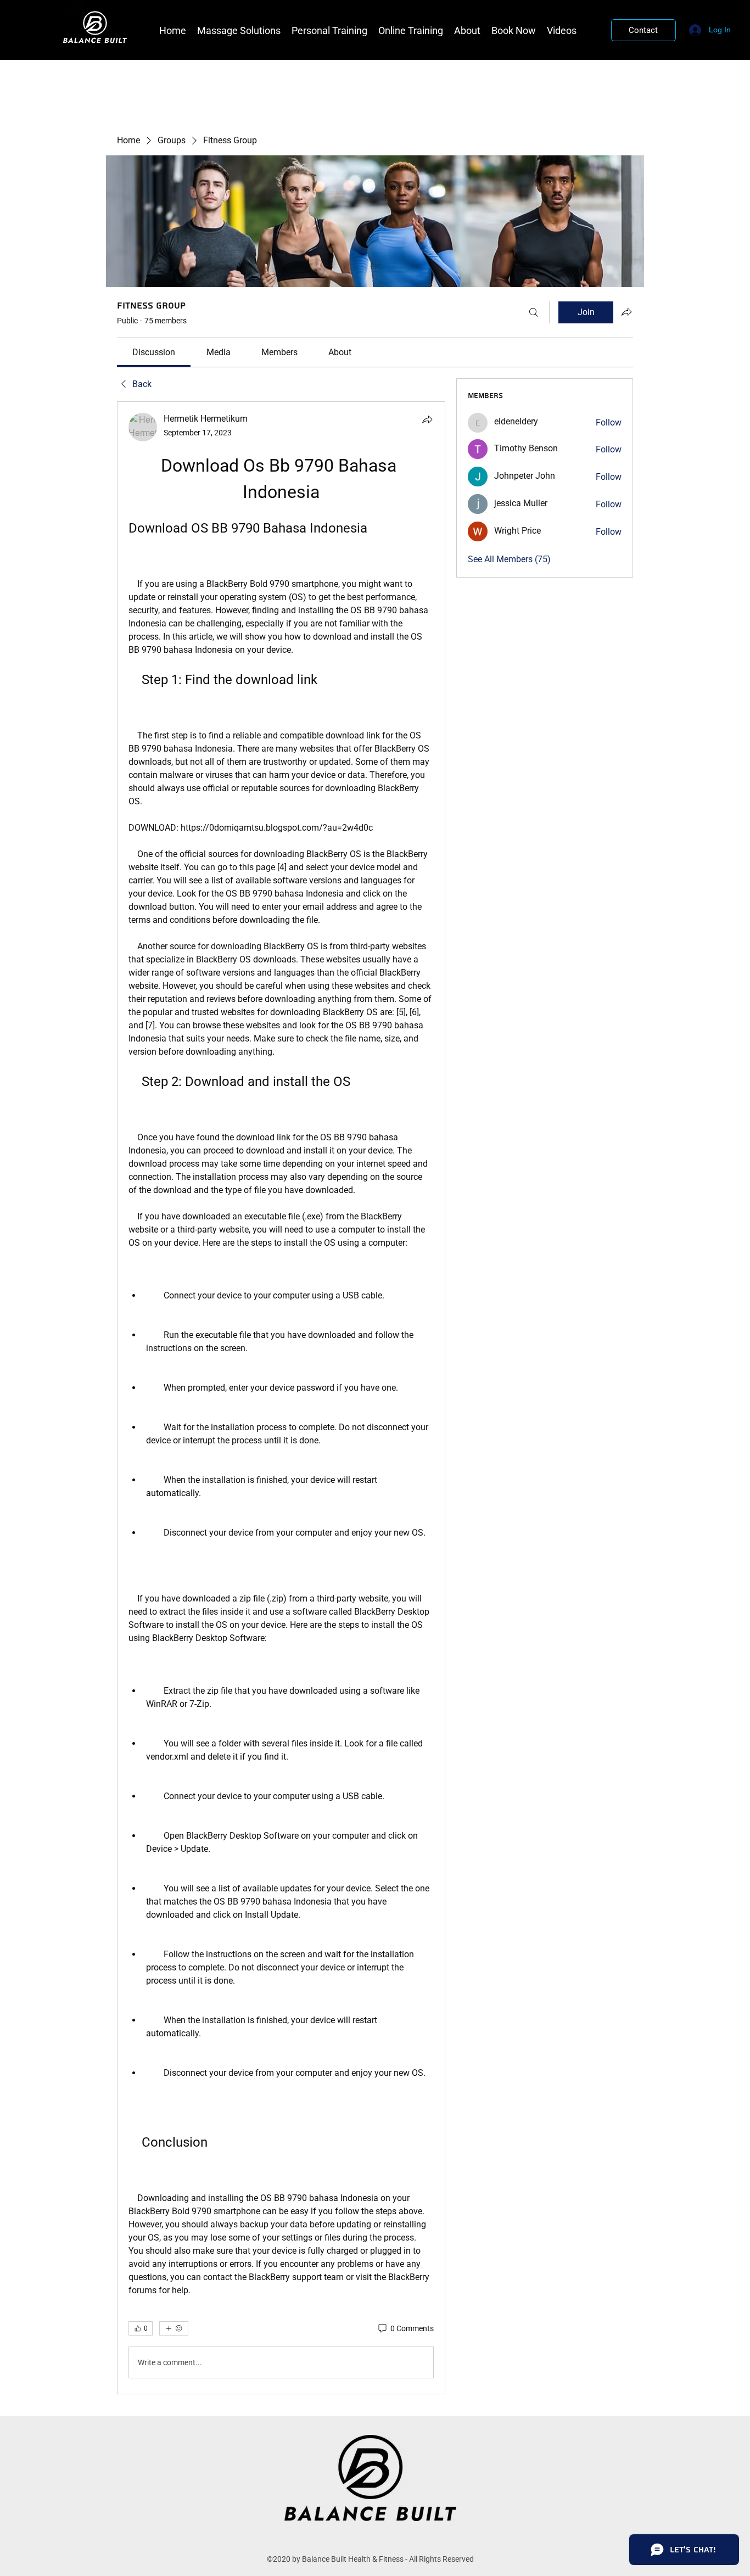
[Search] (534, 312)
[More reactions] (174, 2328)
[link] (154, 352)
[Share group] (626, 312)
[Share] (427, 419)
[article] (281, 1398)
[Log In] (693, 30)
